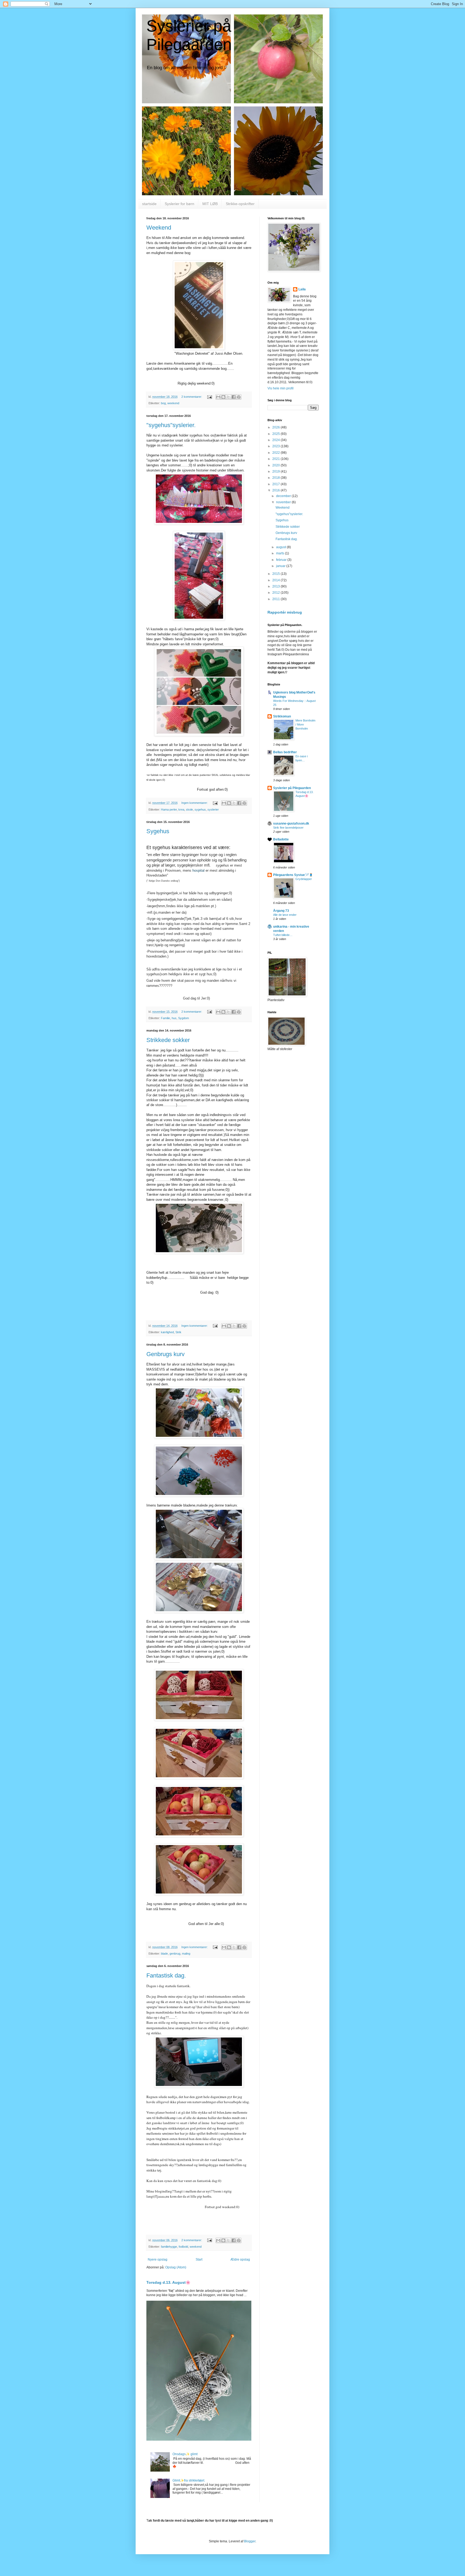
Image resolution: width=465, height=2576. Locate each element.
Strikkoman (282, 716)
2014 (276, 580)
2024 (276, 440)
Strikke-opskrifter (240, 204)
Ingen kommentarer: (195, 803)
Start (199, 2260)
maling (186, 1954)
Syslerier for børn (179, 204)
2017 (276, 484)
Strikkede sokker (168, 1040)
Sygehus (158, 831)
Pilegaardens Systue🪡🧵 (293, 875)
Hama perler (169, 810)
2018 (276, 478)
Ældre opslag (240, 2260)
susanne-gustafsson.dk (291, 824)
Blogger (250, 2541)
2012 (276, 593)
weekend (173, 403)
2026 (276, 427)
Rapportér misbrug (285, 612)
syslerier (213, 810)
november (284, 502)
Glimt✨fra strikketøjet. (189, 2480)
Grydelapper (304, 879)
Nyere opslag (158, 2260)
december (284, 496)
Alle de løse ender (285, 915)
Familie (165, 1018)
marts (281, 553)
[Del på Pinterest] (239, 397)
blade (164, 1954)
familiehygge (169, 2247)
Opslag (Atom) (176, 2267)
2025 (276, 434)
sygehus (200, 810)
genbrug (175, 1954)
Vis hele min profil (281, 388)
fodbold (183, 2247)
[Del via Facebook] (234, 397)
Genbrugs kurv (165, 1354)
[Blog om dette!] (223, 397)
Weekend (159, 228)
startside (149, 204)
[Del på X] (228, 397)
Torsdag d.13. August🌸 (168, 2282)
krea (181, 810)
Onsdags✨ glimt (185, 2454)
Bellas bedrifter (285, 752)
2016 (276, 490)
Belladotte (281, 839)
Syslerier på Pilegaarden (292, 788)
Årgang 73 (281, 911)
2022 (276, 453)
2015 (276, 574)
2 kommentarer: (192, 397)
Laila (302, 289)
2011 (276, 599)
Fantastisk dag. (166, 1975)
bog (163, 403)
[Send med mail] (218, 397)
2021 (276, 459)
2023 (276, 446)
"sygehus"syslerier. (171, 425)
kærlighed (167, 1332)
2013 (276, 586)
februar (282, 560)
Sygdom (184, 1018)
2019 (276, 471)
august (281, 547)
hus (174, 1018)
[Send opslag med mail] (209, 397)
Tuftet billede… (283, 935)
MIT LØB (210, 204)
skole (189, 810)
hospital (198, 870)
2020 (276, 465)
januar (281, 566)
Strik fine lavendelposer (288, 828)
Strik (178, 1332)
